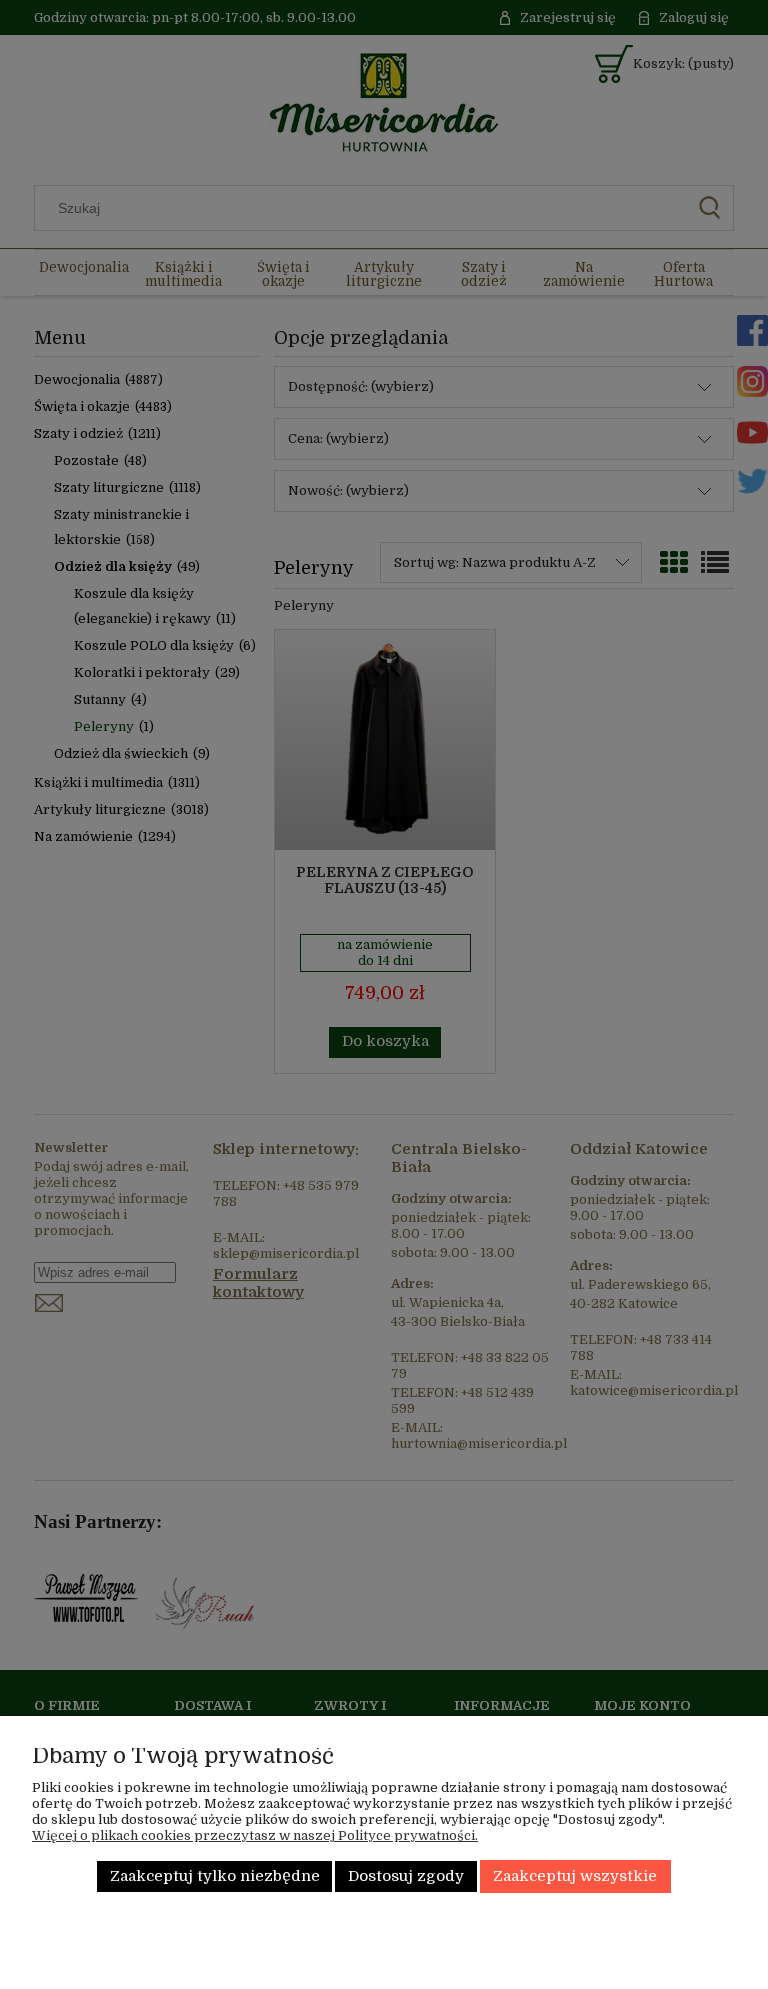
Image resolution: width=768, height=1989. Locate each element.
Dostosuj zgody (406, 1876)
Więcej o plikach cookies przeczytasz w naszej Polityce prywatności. (255, 1835)
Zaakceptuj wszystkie (575, 1876)
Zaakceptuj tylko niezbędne (215, 1876)
